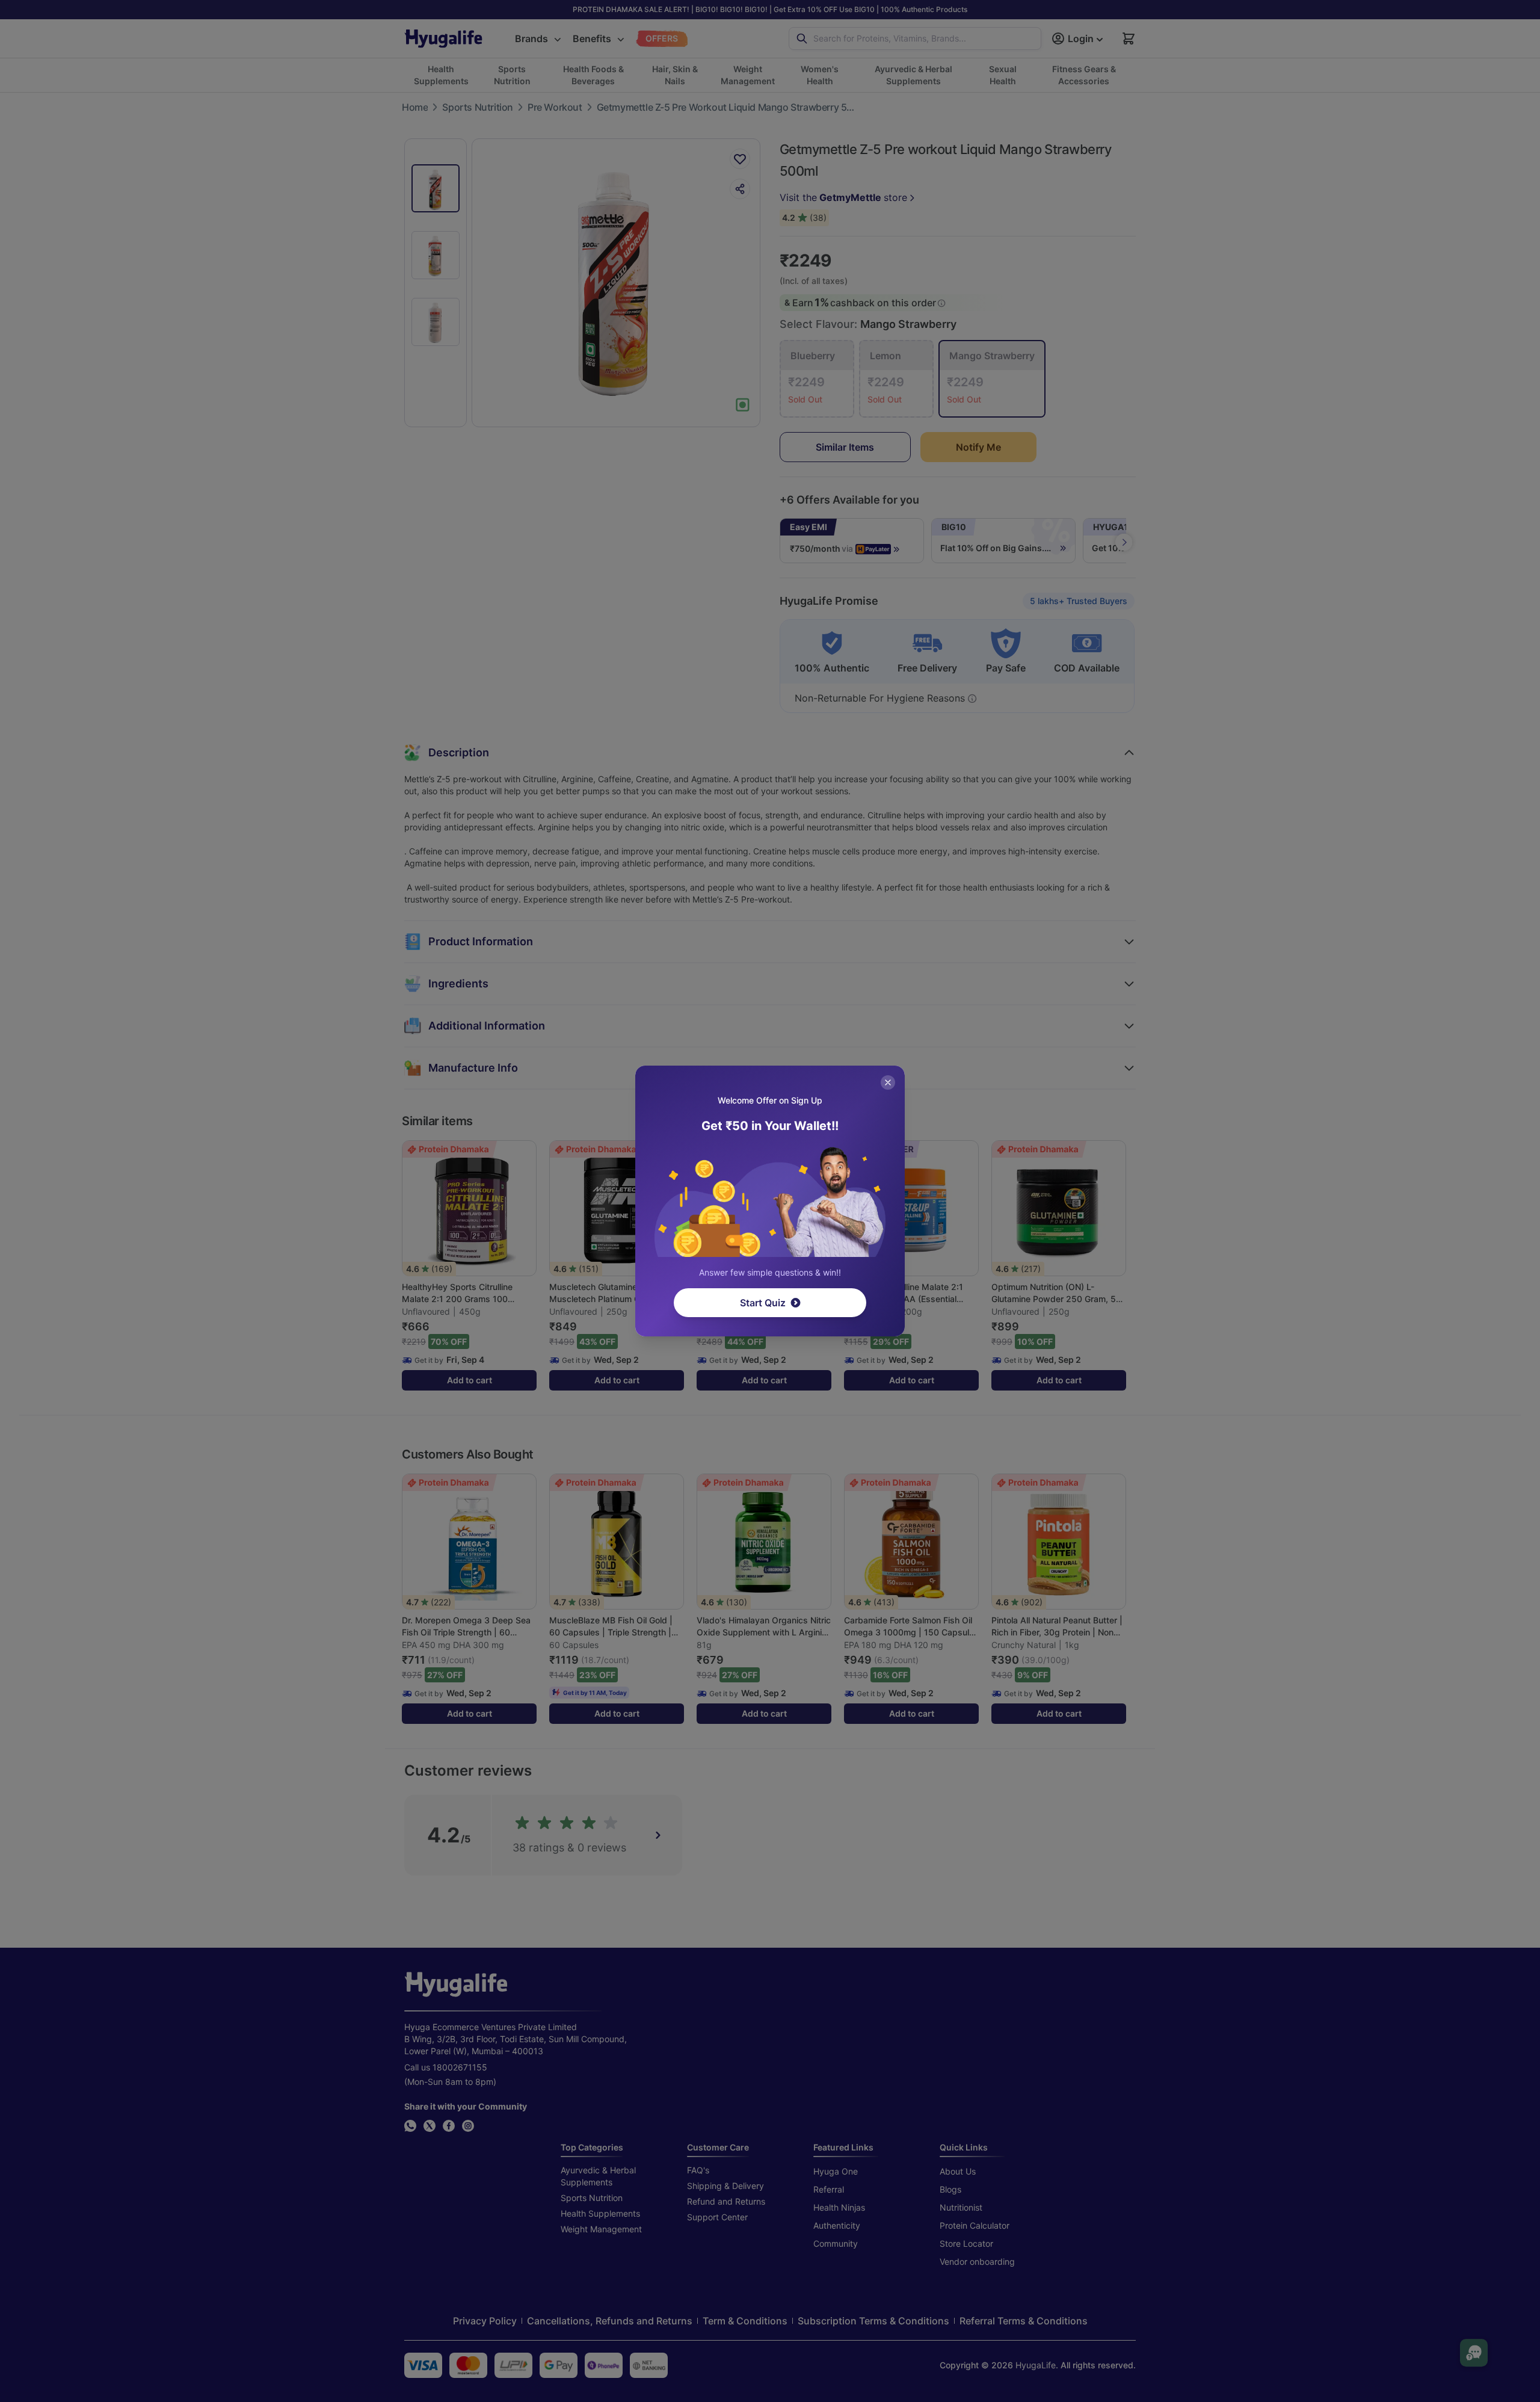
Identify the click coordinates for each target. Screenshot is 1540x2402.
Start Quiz (763, 1303)
